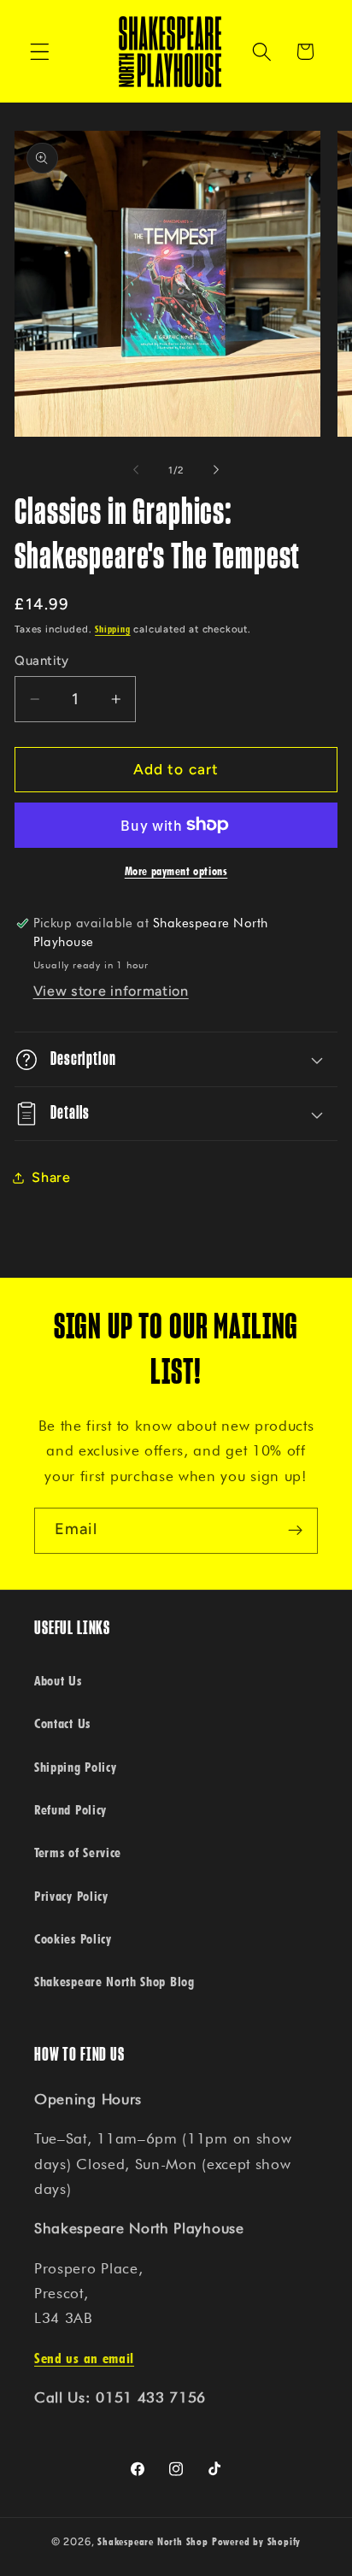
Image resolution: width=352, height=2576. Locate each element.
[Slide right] (216, 470)
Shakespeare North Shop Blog (114, 1981)
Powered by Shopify (257, 2541)
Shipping (112, 629)
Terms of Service (78, 1852)
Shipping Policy (75, 1767)
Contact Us (62, 1723)
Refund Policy (70, 1809)
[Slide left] (136, 470)
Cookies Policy (73, 1938)
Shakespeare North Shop (153, 2541)
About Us (58, 1680)
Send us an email (84, 2358)
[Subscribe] (295, 1531)
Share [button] (51, 1177)
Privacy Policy (71, 1896)
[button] (40, 52)
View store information (111, 991)
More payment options (176, 871)
